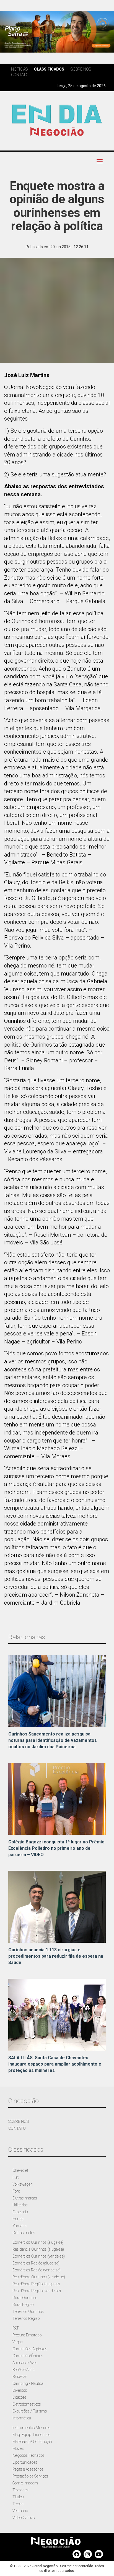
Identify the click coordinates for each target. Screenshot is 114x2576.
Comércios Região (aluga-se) (36, 2263)
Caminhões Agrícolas (30, 2349)
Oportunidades (25, 2462)
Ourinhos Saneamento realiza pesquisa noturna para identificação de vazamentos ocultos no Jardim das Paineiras (53, 1740)
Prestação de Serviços (30, 2476)
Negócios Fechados (28, 2455)
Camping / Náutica (28, 2383)
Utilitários (20, 2205)
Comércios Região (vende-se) (37, 2270)
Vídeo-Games (24, 2518)
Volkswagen (23, 2184)
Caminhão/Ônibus (28, 2356)
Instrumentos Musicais (31, 2428)
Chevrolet (20, 2170)
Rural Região (23, 2305)
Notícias (19, 69)
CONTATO (17, 2128)
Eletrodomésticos (27, 2404)
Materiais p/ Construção (32, 2442)
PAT (16, 2328)
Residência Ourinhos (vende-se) (39, 2277)
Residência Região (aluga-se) (36, 2284)
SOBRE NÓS (19, 2121)
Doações (20, 2397)
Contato (20, 75)
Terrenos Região (26, 2318)
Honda (18, 2219)
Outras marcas (25, 2198)
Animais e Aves (25, 2363)
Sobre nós (81, 69)
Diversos (20, 2390)
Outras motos (24, 2233)
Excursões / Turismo (30, 2411)
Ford (16, 2191)
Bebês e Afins (24, 2370)
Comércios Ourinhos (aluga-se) (38, 2242)
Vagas (18, 2342)
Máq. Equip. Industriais (31, 2435)
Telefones (20, 2490)
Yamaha (20, 2226)
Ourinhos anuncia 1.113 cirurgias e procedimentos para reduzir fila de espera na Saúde (56, 1956)
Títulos (18, 2497)
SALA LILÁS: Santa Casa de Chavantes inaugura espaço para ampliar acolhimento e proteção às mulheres (55, 2064)
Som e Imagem (25, 2483)
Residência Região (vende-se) (37, 2291)
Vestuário (20, 2511)
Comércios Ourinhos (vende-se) (39, 2256)
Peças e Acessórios (28, 2469)
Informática (22, 2418)
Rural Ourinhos (25, 2298)
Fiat (15, 2177)
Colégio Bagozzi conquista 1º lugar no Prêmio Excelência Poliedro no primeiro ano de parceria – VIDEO (56, 1848)
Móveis (18, 2448)
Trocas (18, 2504)
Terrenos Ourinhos (28, 2312)
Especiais (20, 2212)
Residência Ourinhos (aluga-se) (38, 2249)
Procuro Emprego (27, 2335)
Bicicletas (20, 2377)
